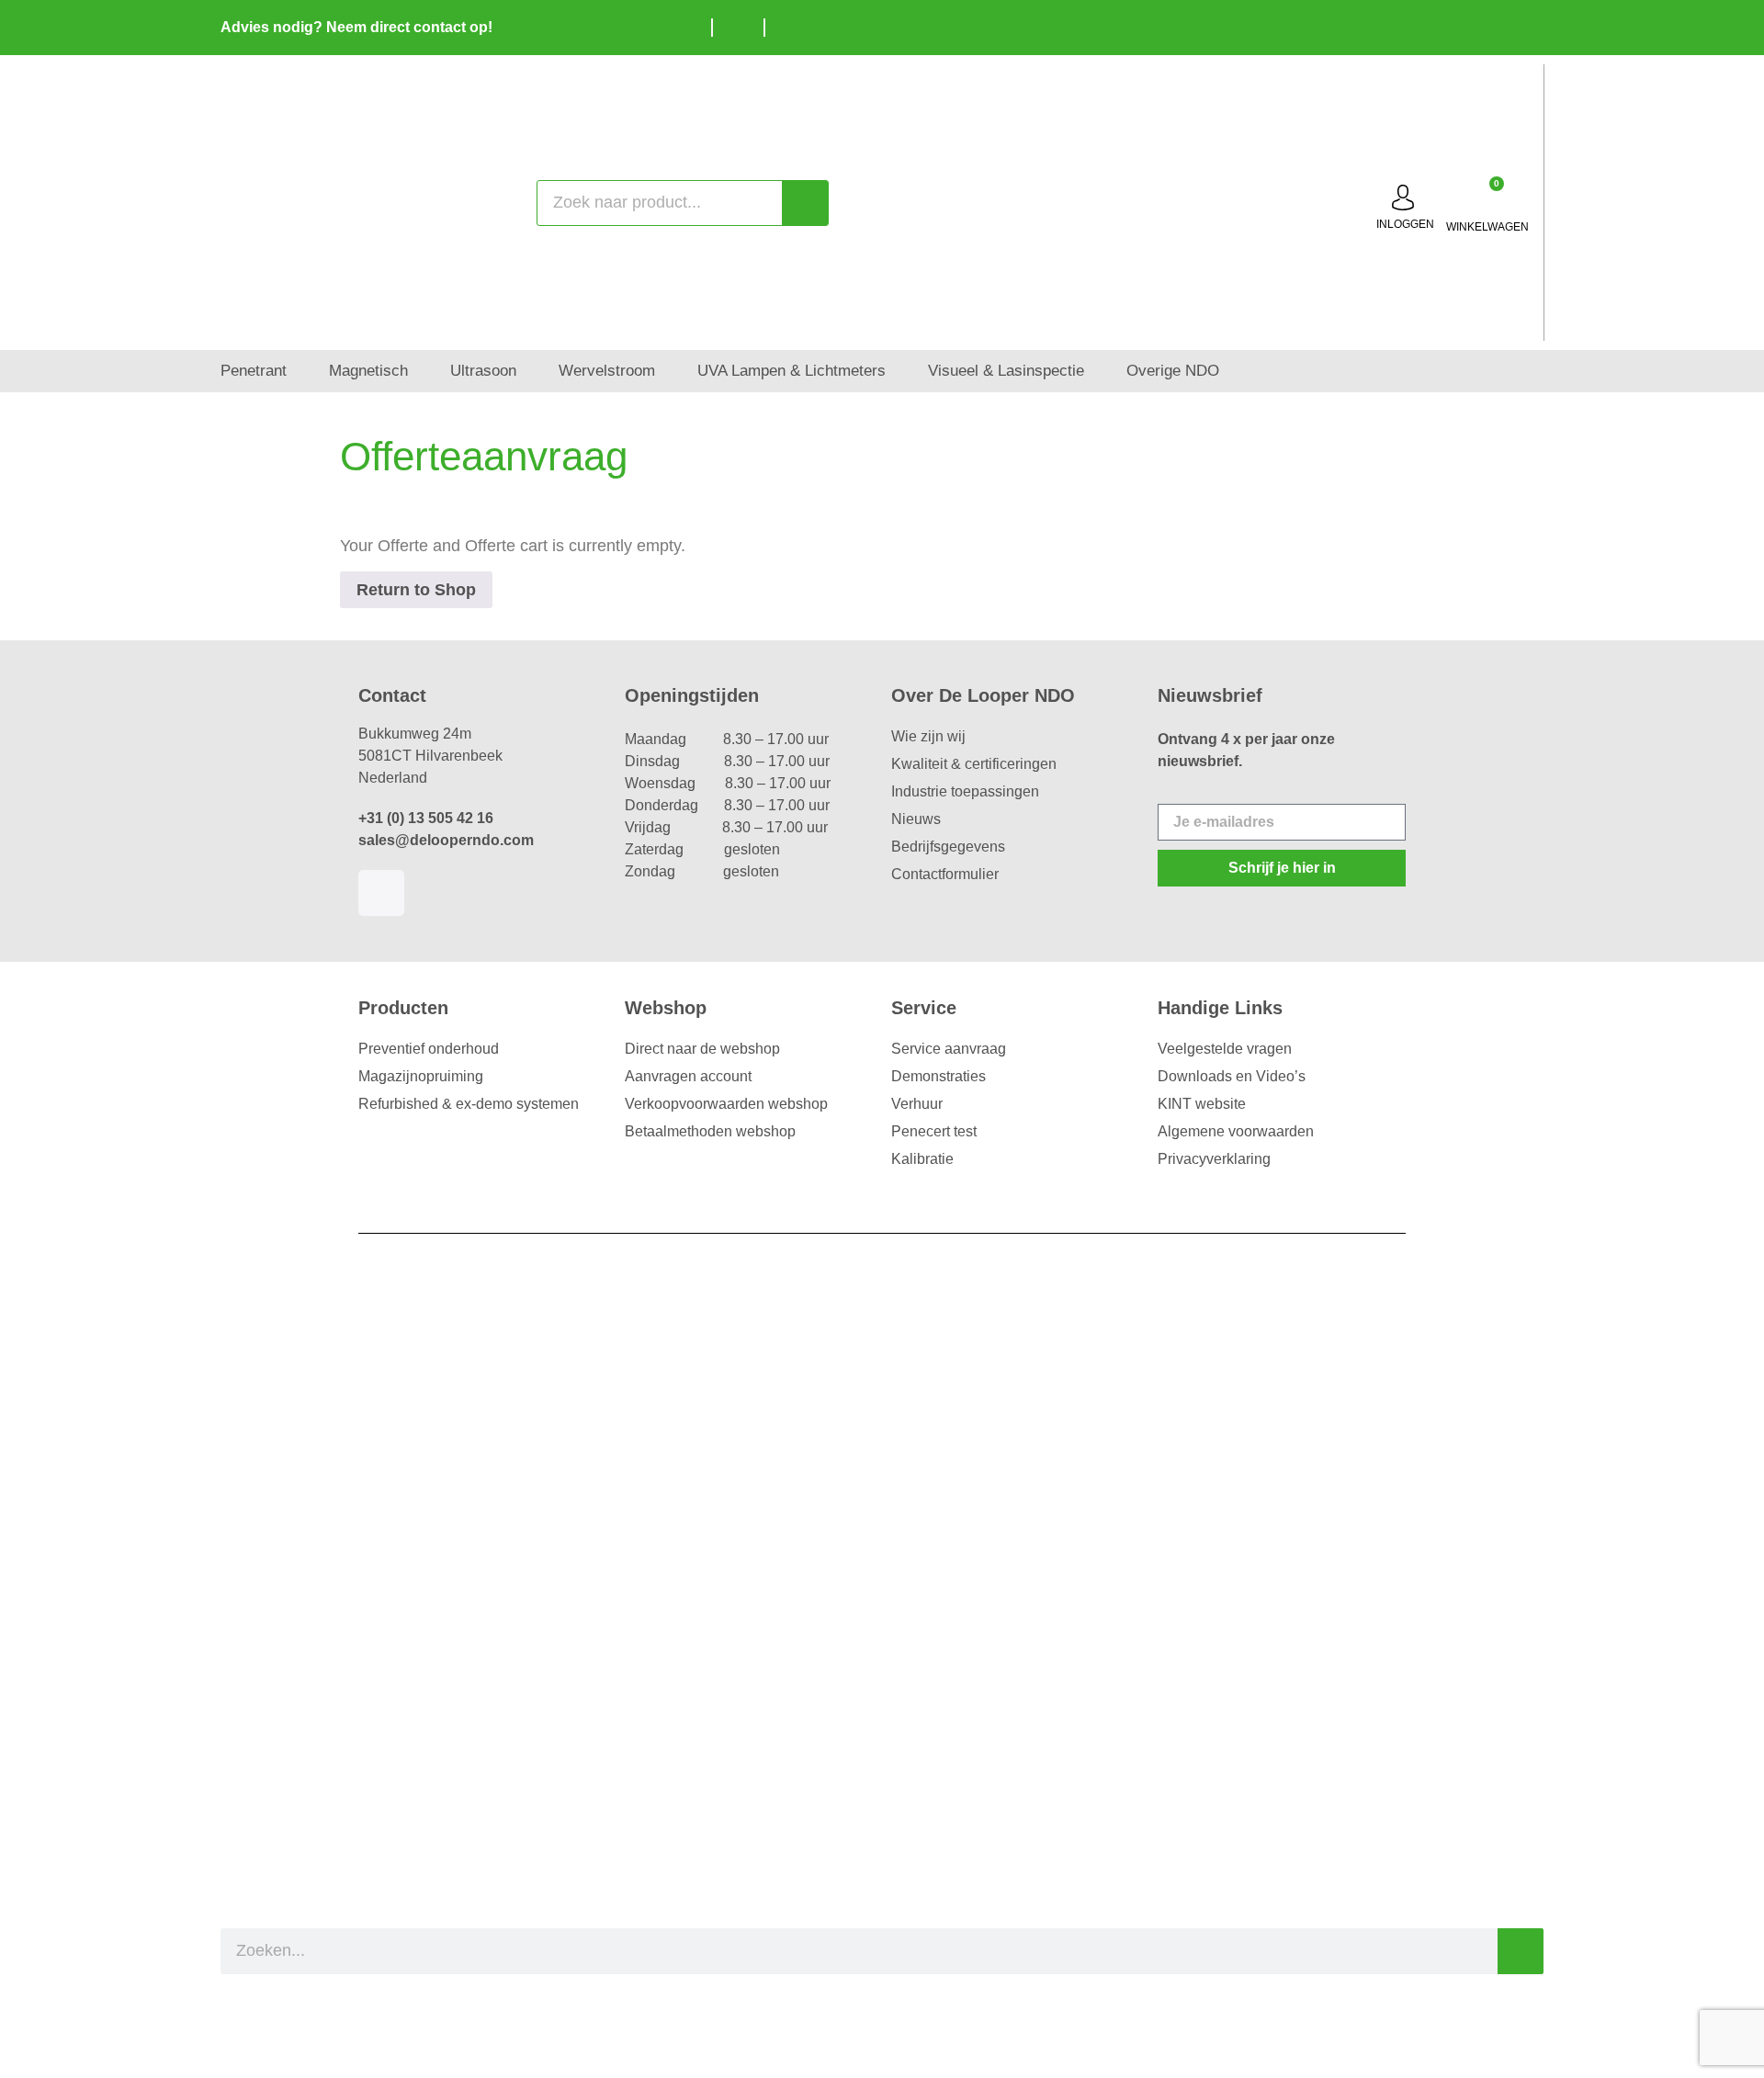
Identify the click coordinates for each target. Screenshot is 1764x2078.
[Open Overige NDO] (1232, 371)
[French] (1525, 25)
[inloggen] (1403, 198)
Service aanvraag (949, 1049)
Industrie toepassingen (965, 791)
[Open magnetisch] (420, 371)
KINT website (1202, 1104)
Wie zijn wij (928, 736)
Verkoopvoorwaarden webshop (726, 1104)
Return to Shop (416, 590)
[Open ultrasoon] (529, 371)
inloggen (1405, 224)
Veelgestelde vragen (1225, 1049)
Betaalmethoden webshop (710, 1131)
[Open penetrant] (299, 371)
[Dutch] (1470, 25)
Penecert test (934, 1131)
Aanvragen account (688, 1076)
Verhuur (917, 1104)
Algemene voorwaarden (1236, 1131)
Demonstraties (939, 1076)
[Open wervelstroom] (667, 371)
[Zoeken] (805, 203)
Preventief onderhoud (429, 1049)
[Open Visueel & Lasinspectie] (1097, 371)
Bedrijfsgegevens (948, 847)
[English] (1498, 25)
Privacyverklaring (1214, 1159)
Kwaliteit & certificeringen (974, 764)
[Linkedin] (381, 893)
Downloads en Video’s (1232, 1076)
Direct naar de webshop (702, 1049)
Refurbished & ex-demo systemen (469, 1104)
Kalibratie (922, 1159)
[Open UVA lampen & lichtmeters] (898, 371)
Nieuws (916, 819)
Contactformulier (945, 874)
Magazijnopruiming (421, 1076)
